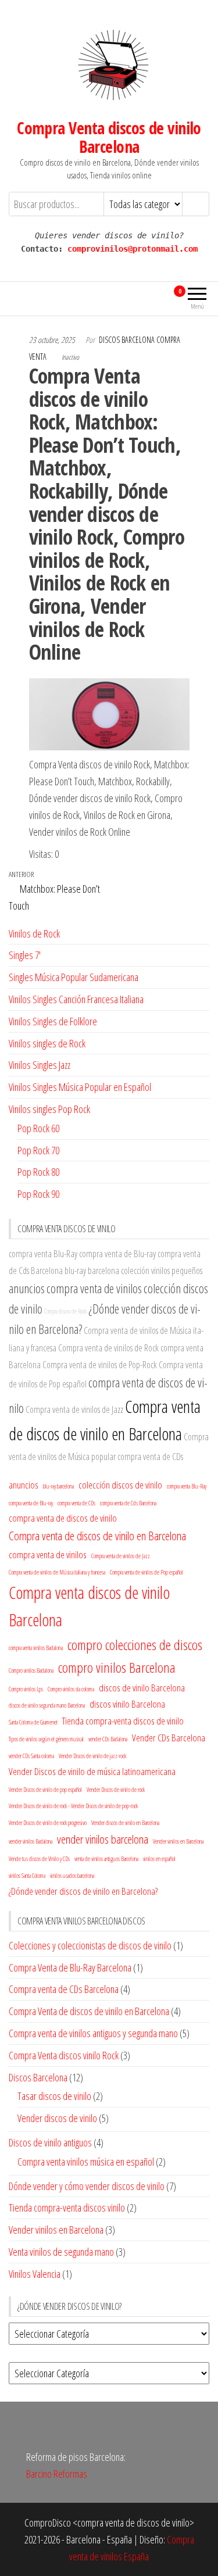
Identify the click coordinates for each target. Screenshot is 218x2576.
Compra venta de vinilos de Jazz (74, 1409)
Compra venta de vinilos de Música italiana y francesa (57, 1572)
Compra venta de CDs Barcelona (64, 1989)
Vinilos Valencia (35, 2274)
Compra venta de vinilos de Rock (108, 1348)
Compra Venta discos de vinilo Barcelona (109, 137)
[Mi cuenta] (158, 297)
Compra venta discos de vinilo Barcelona (89, 1606)
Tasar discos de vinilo (54, 2096)
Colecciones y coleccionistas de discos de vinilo (90, 1945)
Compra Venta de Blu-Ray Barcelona (70, 1967)
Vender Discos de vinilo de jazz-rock (92, 1756)
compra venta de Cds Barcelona (128, 1503)
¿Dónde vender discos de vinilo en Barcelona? (83, 1891)
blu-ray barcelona (92, 1271)
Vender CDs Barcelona (169, 1738)
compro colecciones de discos (135, 1645)
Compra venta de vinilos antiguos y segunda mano (93, 2033)
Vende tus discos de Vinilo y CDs (39, 1859)
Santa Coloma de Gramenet (33, 1722)
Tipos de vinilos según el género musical (46, 1739)
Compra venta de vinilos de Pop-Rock (100, 1365)
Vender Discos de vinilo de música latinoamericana (92, 1771)
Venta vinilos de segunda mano (61, 2252)
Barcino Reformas (57, 2474)
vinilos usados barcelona (72, 1876)
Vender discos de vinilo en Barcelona (125, 1823)
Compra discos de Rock (65, 1311)
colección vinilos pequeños (162, 1271)
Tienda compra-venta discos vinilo (67, 2208)
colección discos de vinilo (120, 1485)
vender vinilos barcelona (103, 1839)
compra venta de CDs (150, 1457)
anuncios (27, 1288)
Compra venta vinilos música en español (86, 2162)
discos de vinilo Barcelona (142, 1688)
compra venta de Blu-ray (117, 1254)
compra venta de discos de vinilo (63, 1518)
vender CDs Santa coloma (31, 1756)
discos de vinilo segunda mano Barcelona (47, 1705)
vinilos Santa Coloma (27, 1876)
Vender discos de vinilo (57, 2118)
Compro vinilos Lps (26, 1689)
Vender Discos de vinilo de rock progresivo (48, 1823)
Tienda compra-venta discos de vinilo (123, 1721)
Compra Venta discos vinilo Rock (64, 2055)
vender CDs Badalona (108, 1739)
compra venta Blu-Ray (43, 1254)
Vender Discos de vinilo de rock (116, 1790)
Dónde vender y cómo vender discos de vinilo (87, 2186)
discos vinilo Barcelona (127, 1704)
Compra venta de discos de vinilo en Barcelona (97, 1536)
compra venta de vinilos (94, 1288)
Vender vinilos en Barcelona (178, 1841)
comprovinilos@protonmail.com (133, 249)
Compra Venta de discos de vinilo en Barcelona (89, 2011)
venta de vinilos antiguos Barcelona (106, 1859)
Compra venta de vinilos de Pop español (146, 1572)
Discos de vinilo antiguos (50, 2142)
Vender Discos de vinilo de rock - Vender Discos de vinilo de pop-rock (73, 1806)
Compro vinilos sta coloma (71, 1689)
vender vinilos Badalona (31, 1841)
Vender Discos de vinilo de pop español (45, 1790)
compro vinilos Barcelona (117, 1667)
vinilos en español (159, 1859)
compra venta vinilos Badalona (36, 1648)
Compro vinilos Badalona (31, 1670)
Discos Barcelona (38, 2077)
